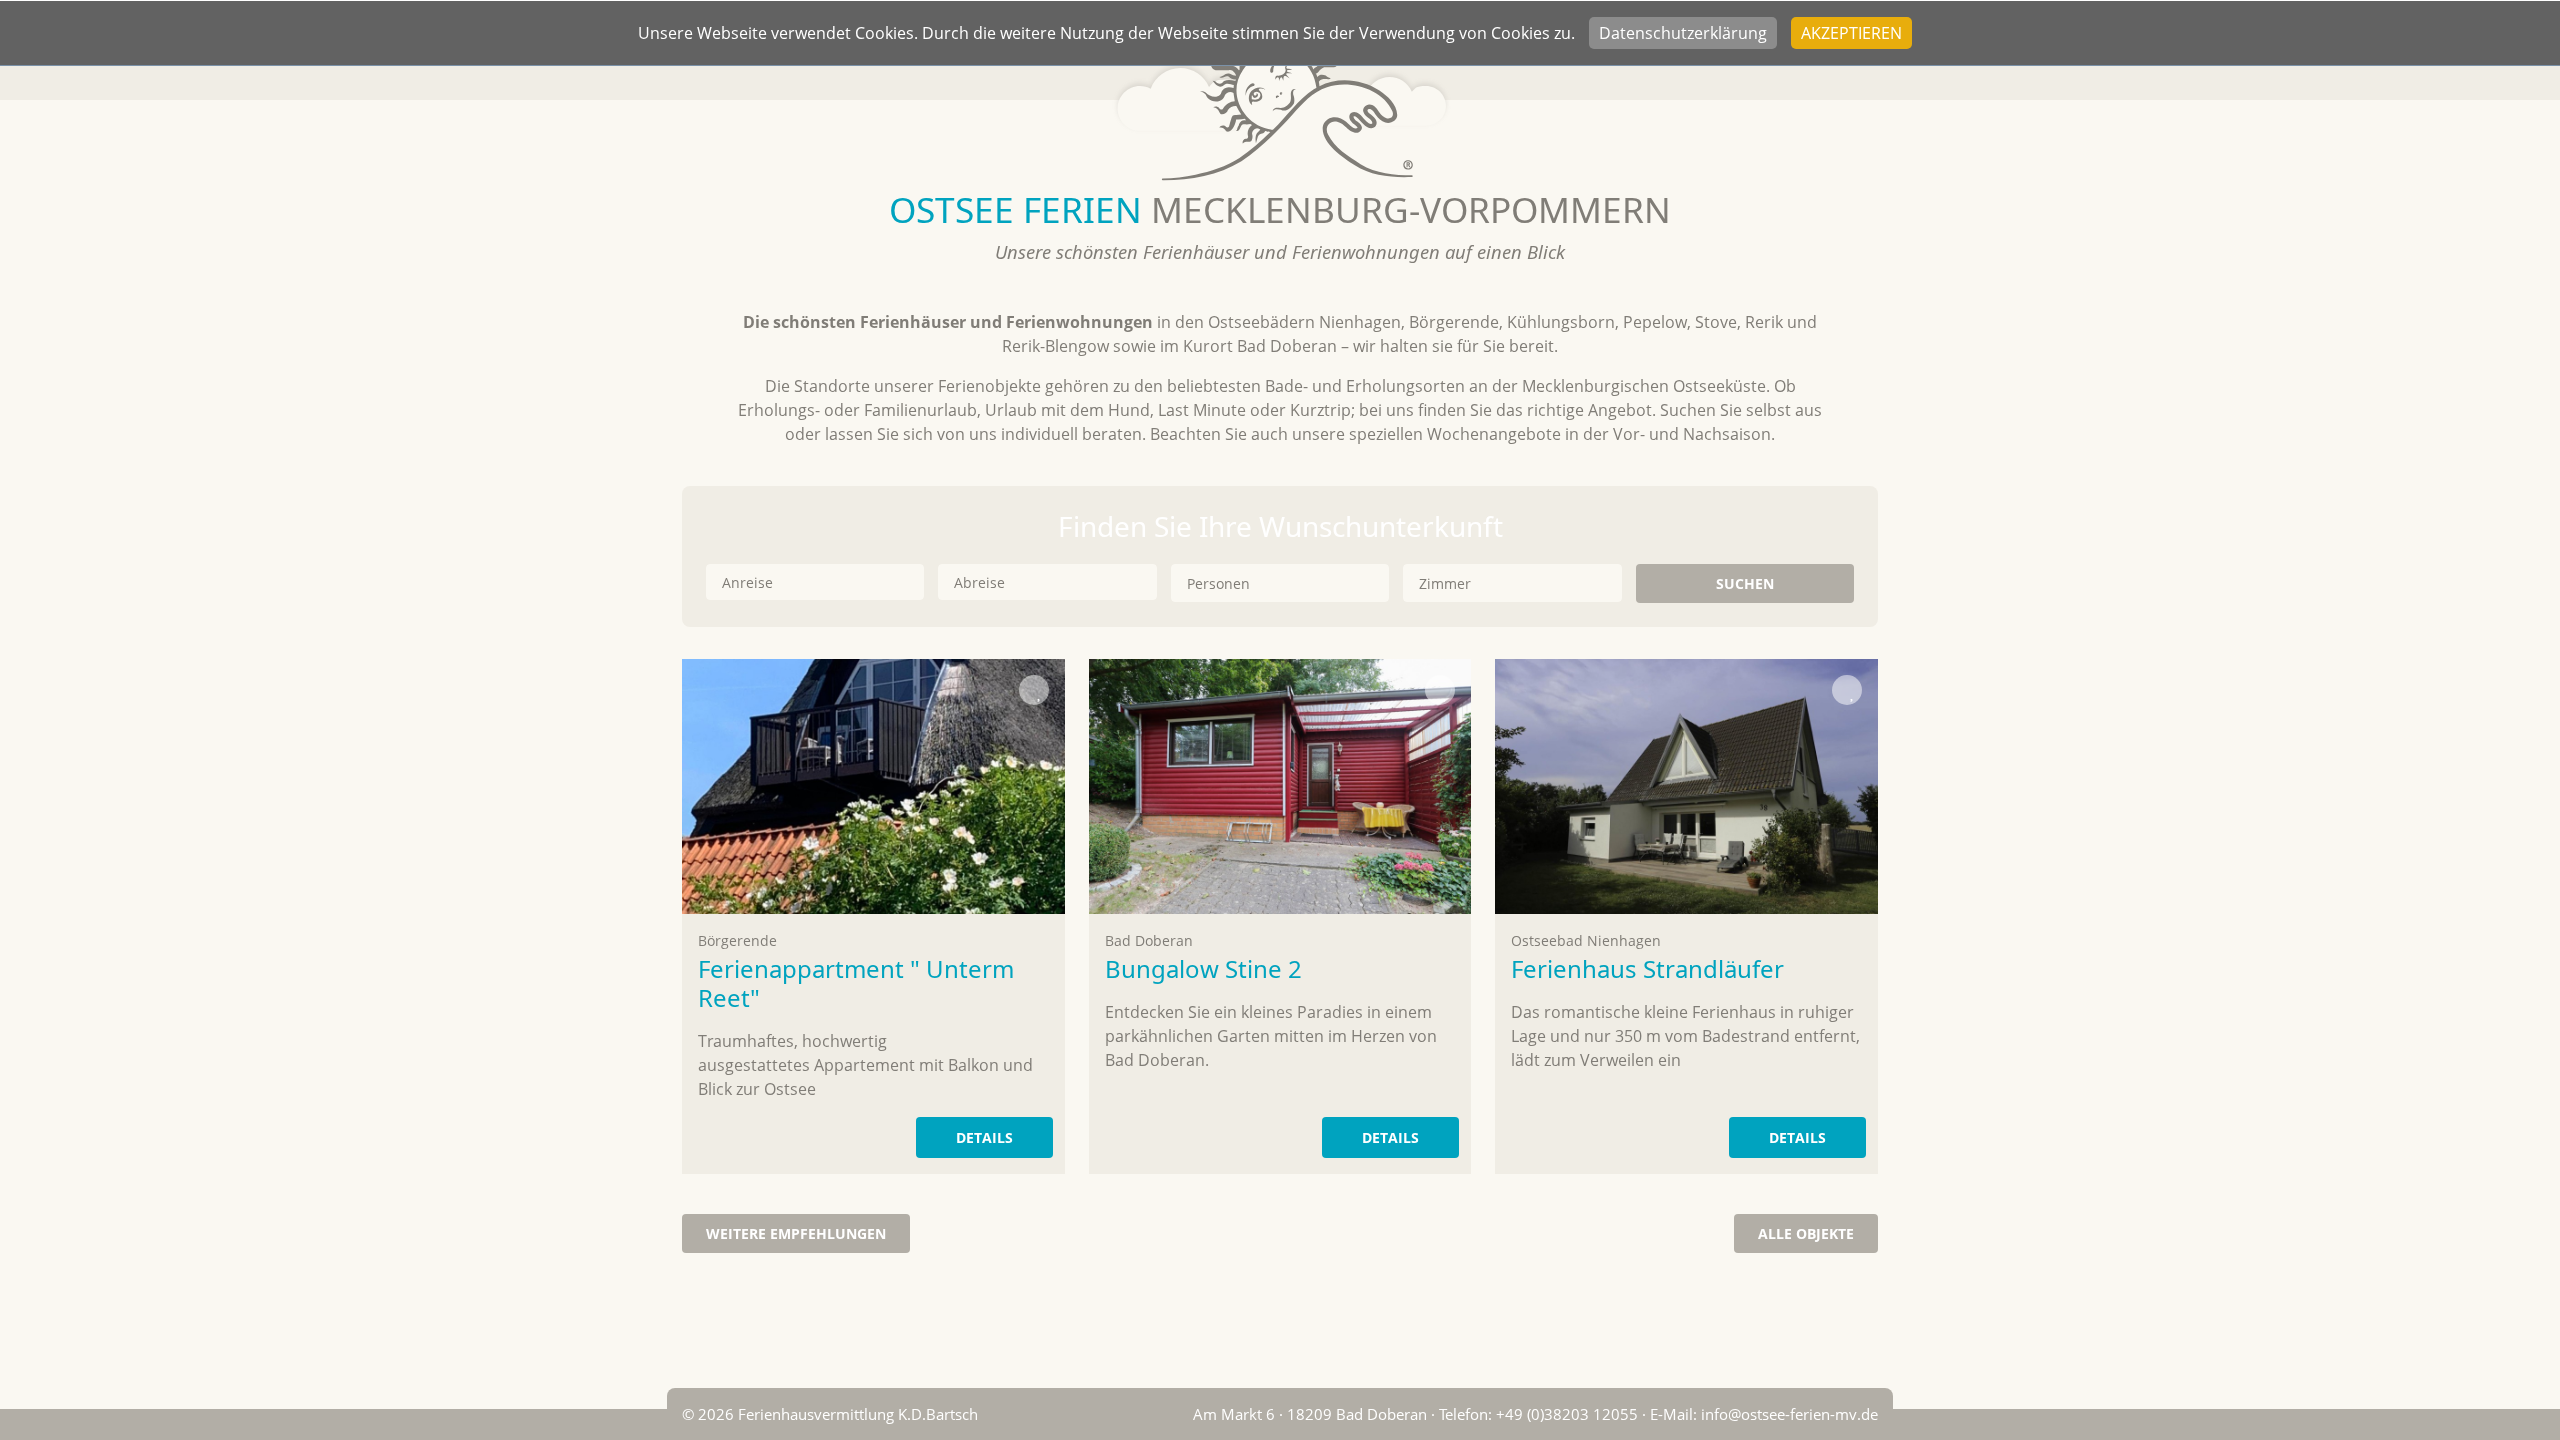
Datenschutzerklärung (1683, 33)
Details (984, 1137)
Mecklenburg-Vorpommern (1280, 209)
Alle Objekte (1806, 1233)
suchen (1745, 583)
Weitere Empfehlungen (796, 1233)
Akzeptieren (1851, 33)
